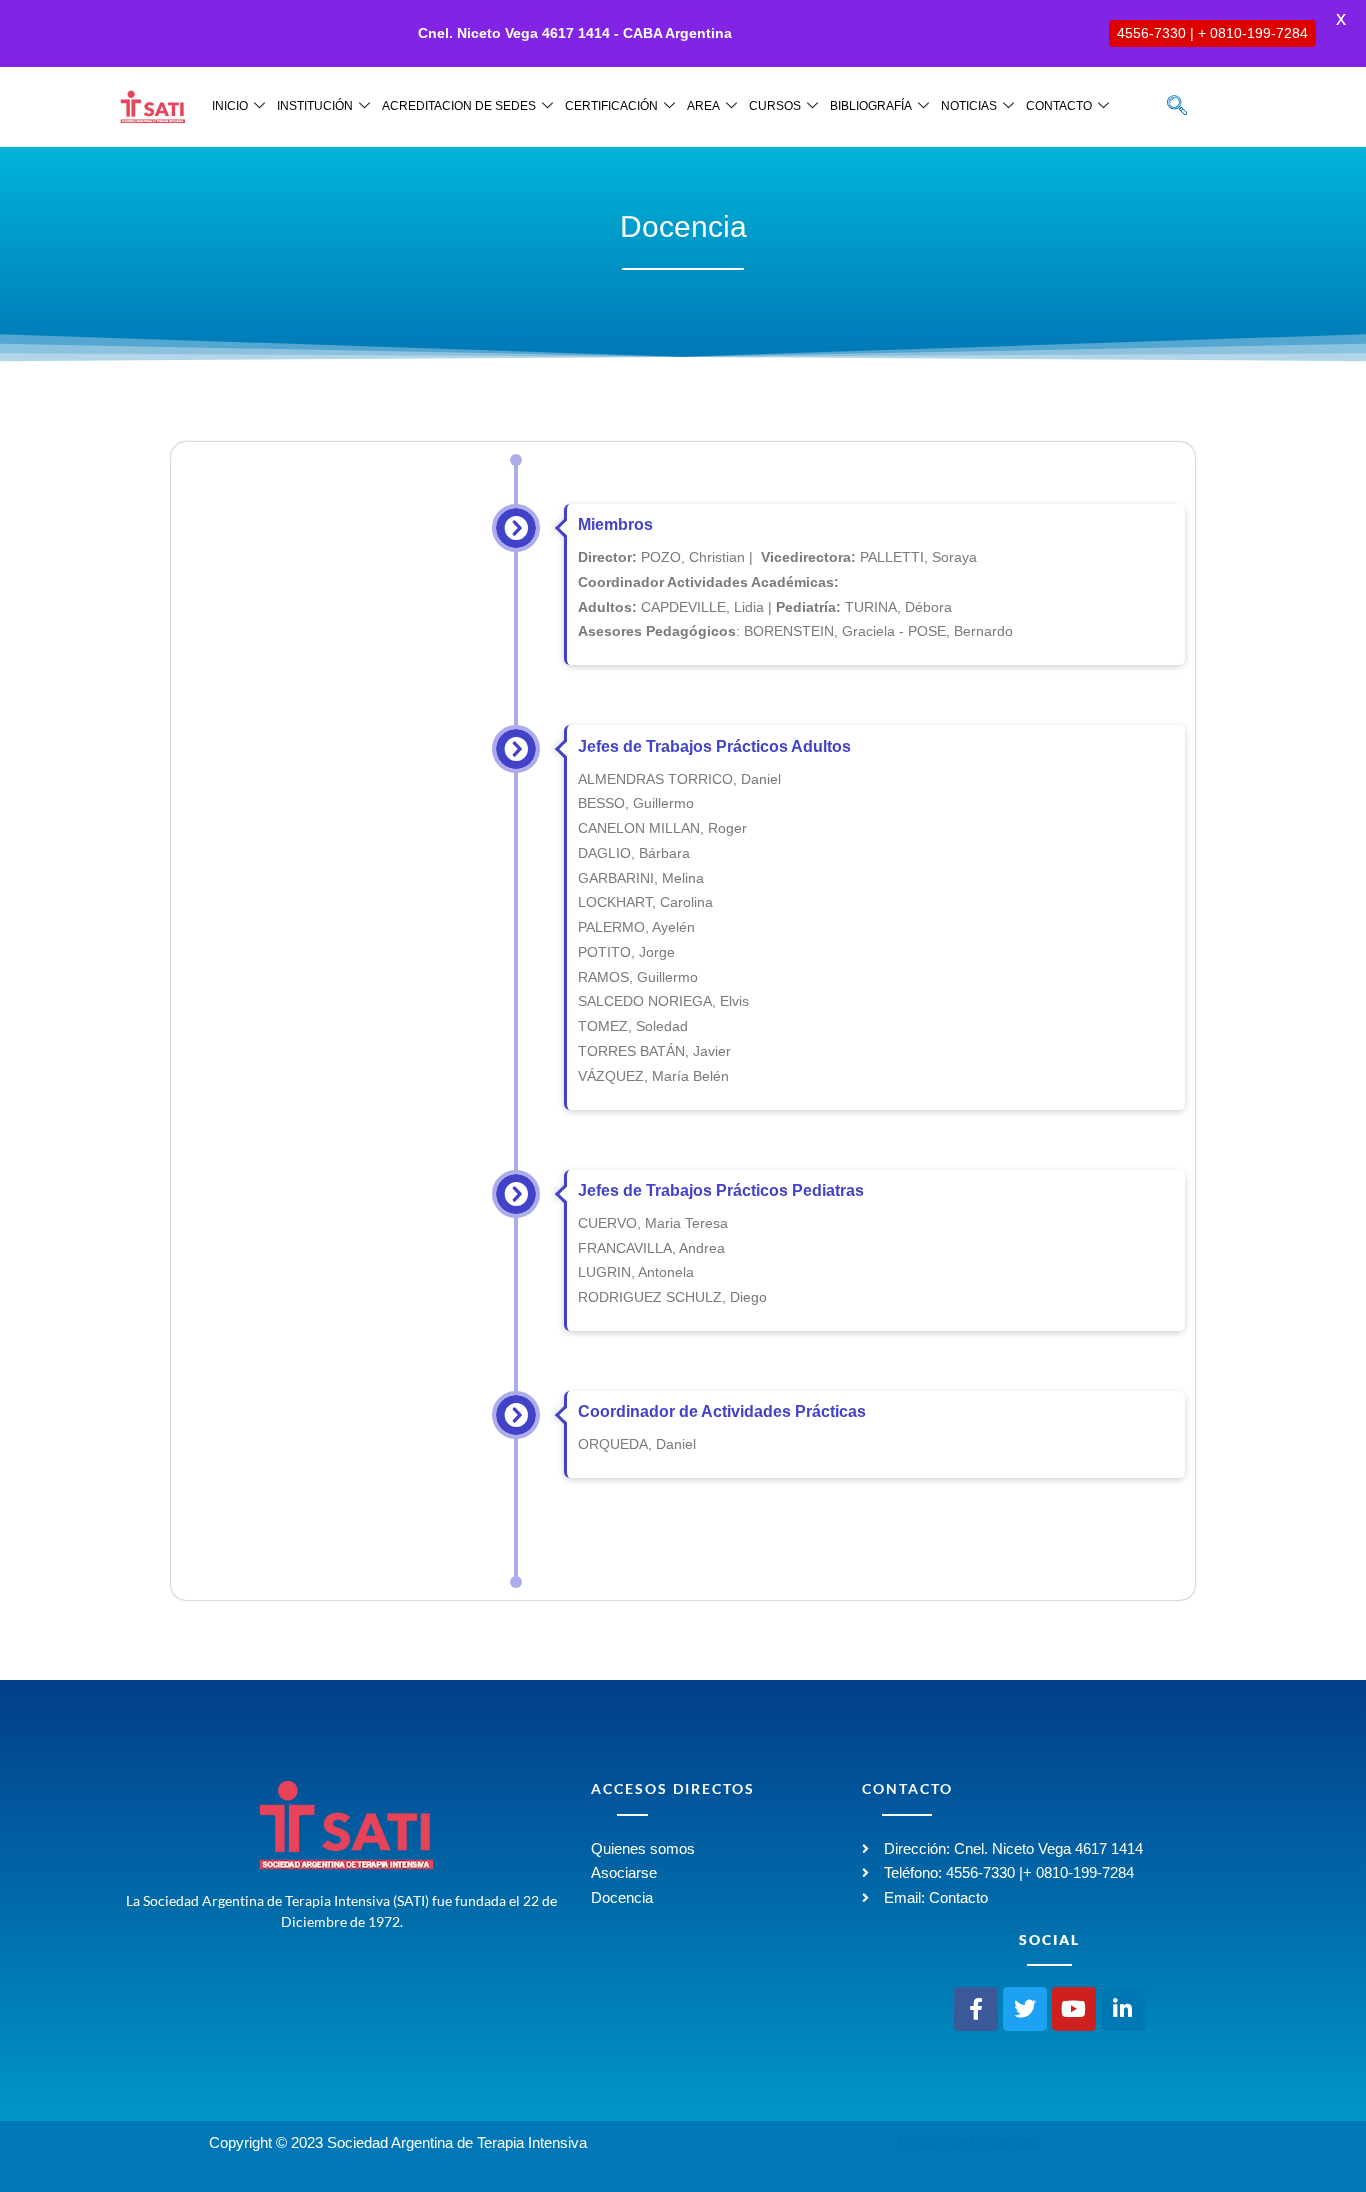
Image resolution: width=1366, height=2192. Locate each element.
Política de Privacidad (968, 2142)
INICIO (230, 106)
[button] (1177, 107)
